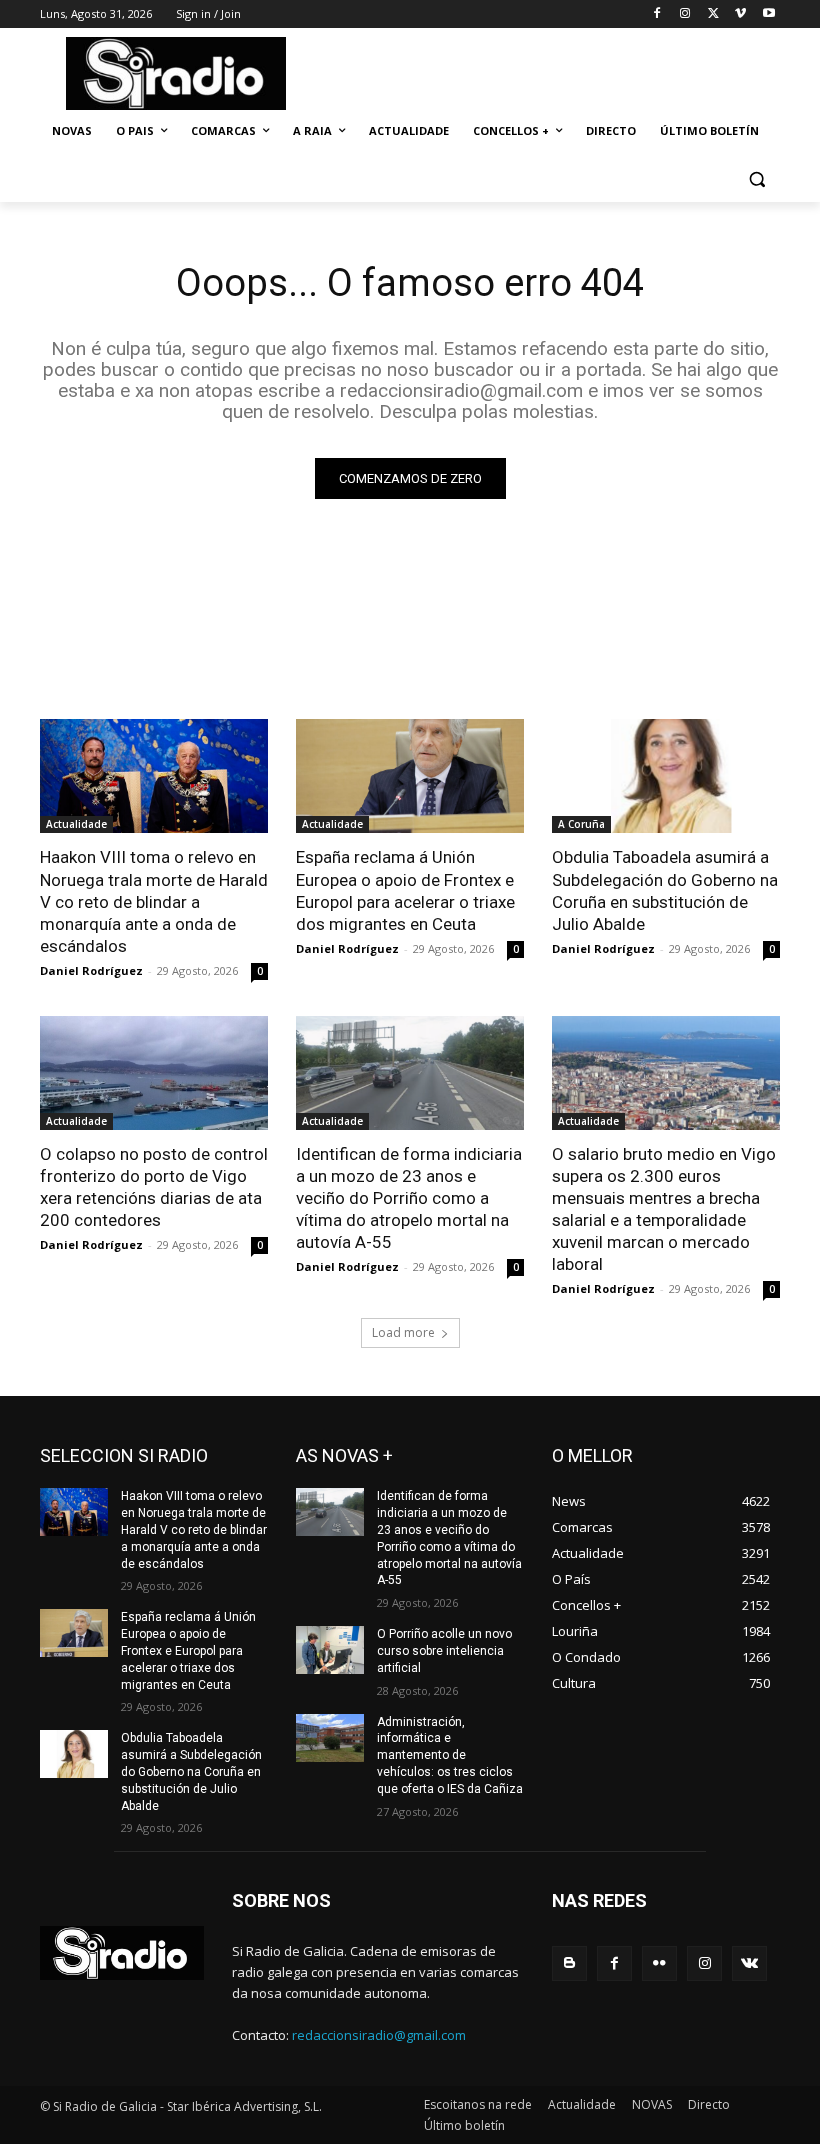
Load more (403, 1332)
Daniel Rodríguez (91, 970)
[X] (713, 14)
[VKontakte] (749, 1963)
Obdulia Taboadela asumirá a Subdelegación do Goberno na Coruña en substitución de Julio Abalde (665, 890)
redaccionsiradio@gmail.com (379, 2035)
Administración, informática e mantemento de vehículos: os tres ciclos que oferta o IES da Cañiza (450, 1755)
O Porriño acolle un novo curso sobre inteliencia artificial (444, 1651)
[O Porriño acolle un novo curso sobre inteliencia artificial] (330, 1650)
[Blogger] (569, 1963)
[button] (756, 179)
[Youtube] (768, 14)
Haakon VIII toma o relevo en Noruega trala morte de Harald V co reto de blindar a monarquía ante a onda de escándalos (154, 901)
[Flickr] (659, 1963)
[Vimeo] (740, 14)
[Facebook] (657, 14)
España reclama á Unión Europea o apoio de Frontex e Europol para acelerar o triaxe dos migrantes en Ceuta (405, 890)
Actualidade (76, 824)
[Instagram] (685, 14)
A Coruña (581, 824)
